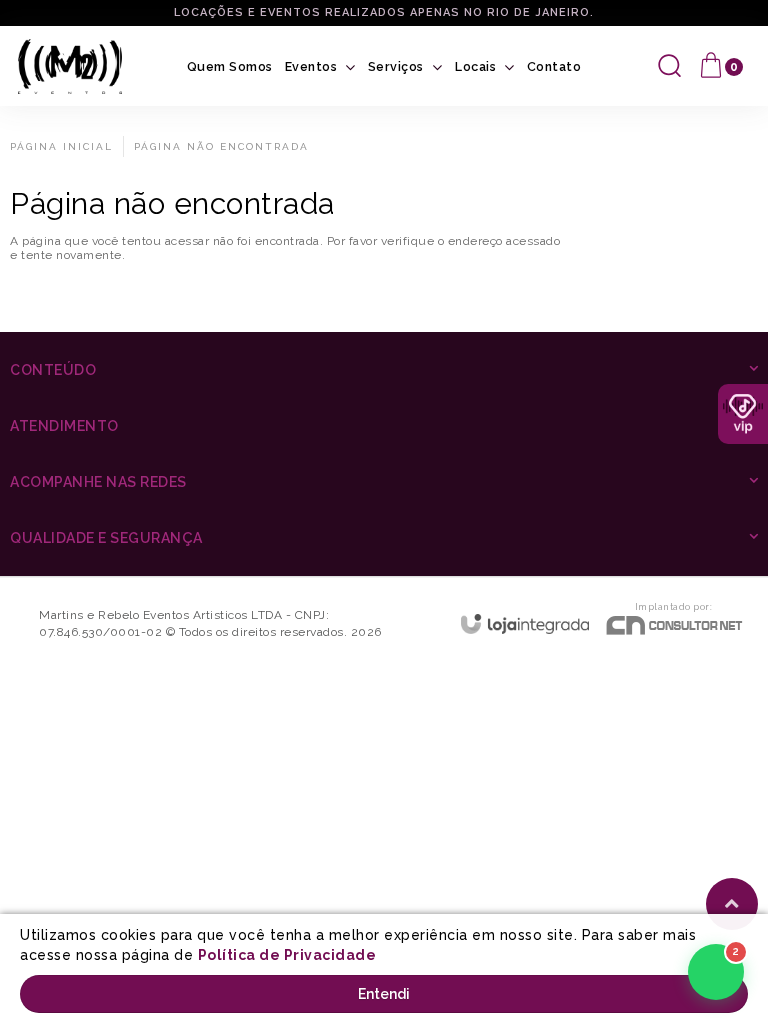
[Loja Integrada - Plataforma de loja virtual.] (525, 623)
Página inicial (61, 146)
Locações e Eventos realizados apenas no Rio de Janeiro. (384, 12)
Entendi (384, 994)
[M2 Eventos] (70, 66)
